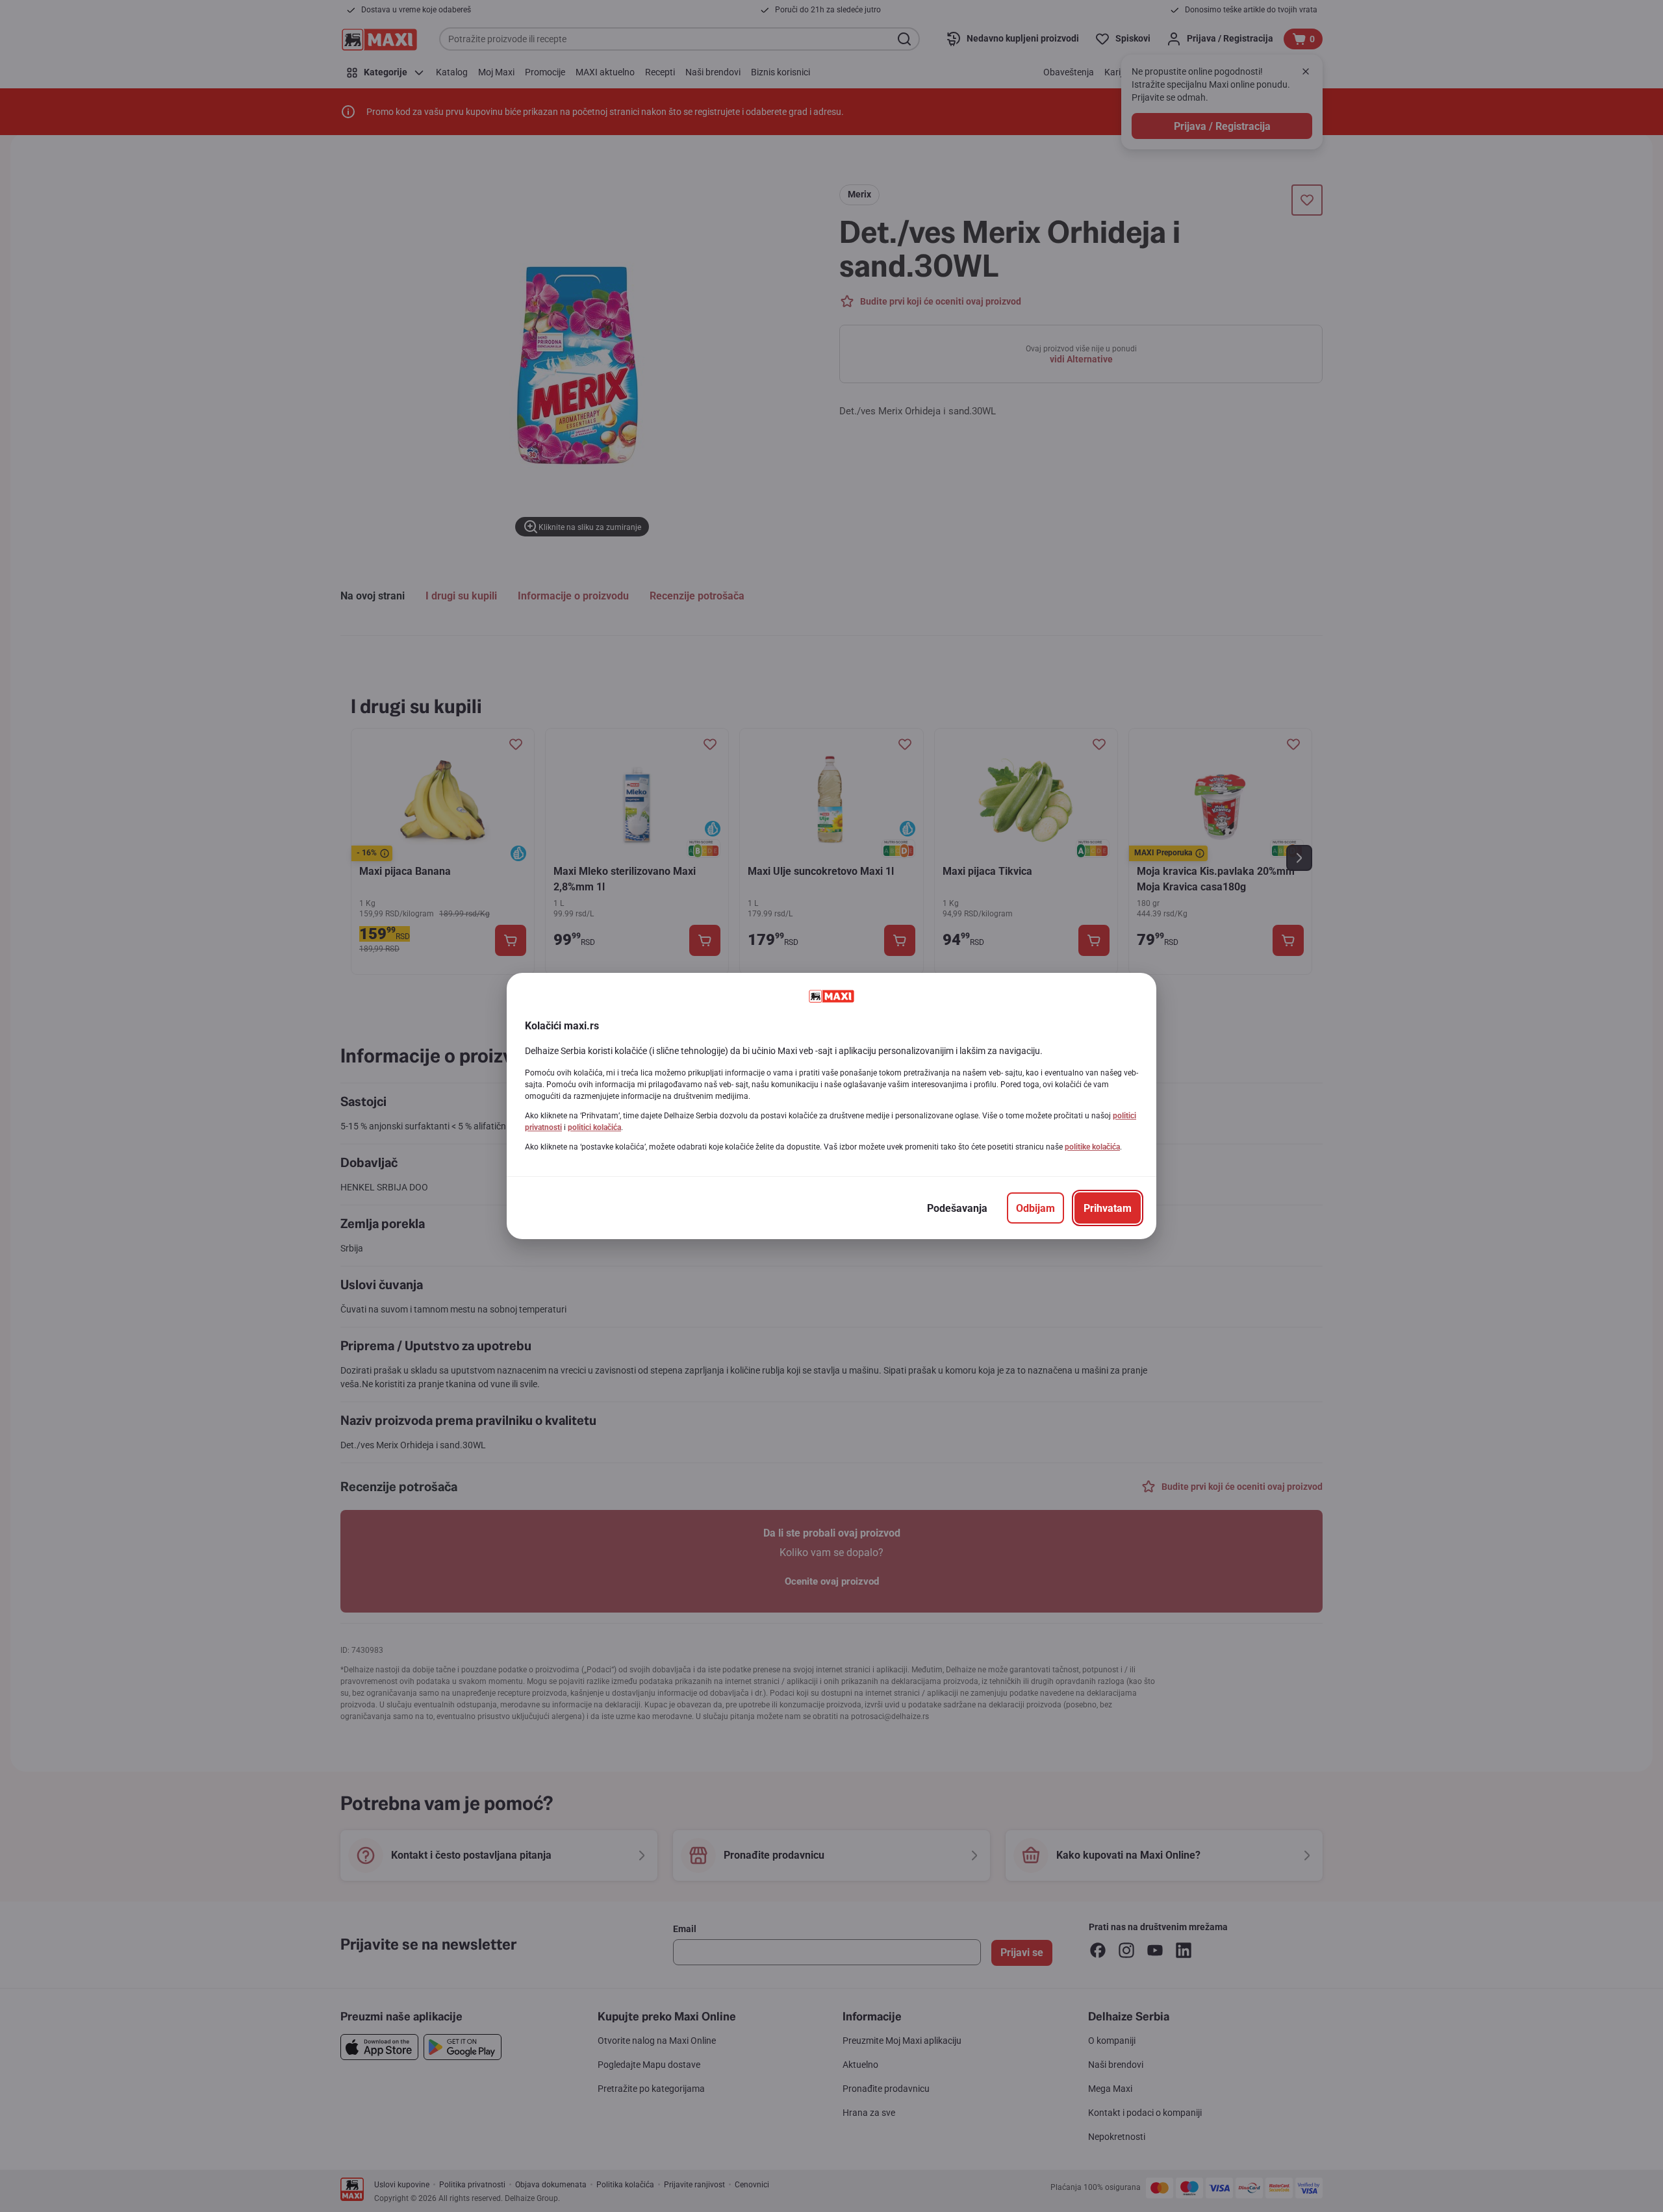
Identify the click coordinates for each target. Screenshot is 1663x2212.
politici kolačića (594, 1127)
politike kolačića (1092, 1147)
